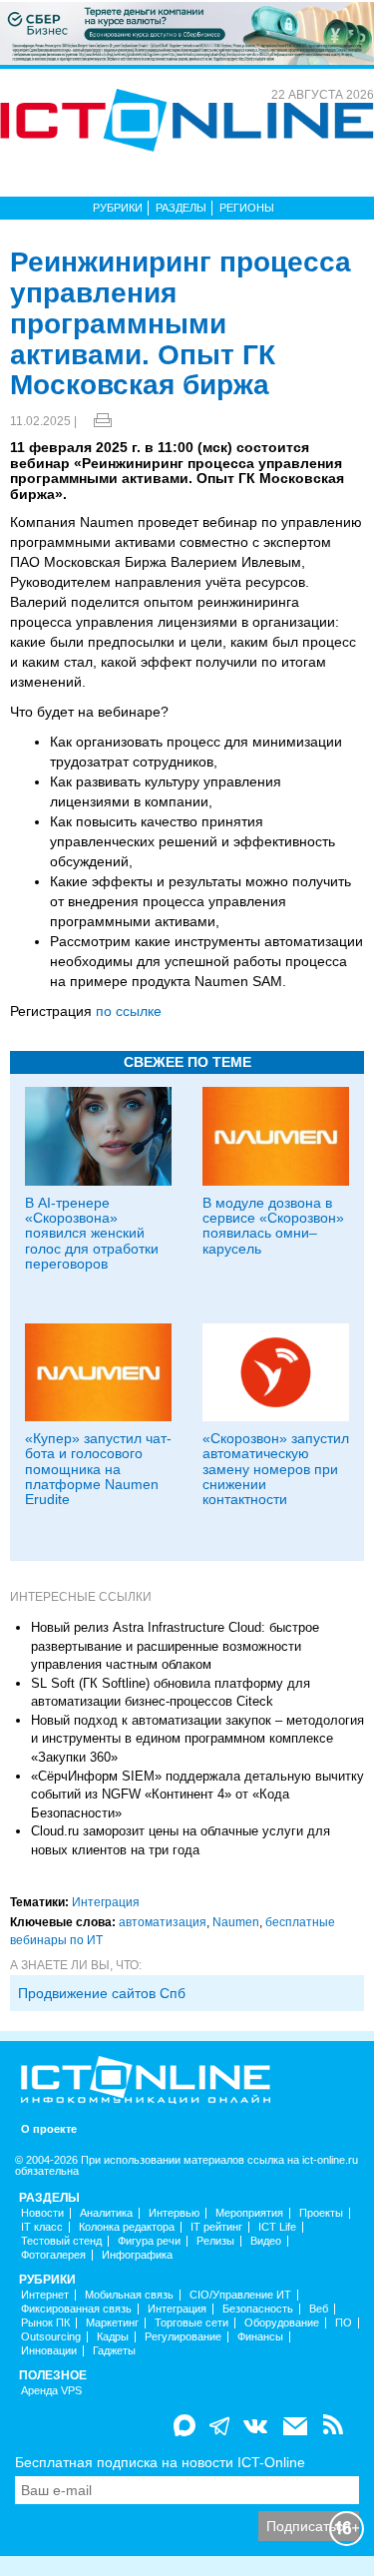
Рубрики (118, 208)
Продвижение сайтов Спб (102, 1993)
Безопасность (258, 2309)
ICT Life (277, 2227)
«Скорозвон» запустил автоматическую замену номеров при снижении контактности (276, 1469)
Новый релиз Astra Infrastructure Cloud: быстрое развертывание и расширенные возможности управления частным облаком (175, 1646)
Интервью (174, 2213)
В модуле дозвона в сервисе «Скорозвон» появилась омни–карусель (273, 1226)
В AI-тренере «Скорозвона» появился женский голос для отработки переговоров (92, 1234)
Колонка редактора (127, 2227)
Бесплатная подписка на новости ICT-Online (160, 2462)
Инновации (49, 2351)
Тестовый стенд (61, 2241)
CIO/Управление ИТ (240, 2295)
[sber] (187, 32)
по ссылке (129, 1011)
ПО (344, 2323)
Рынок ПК (45, 2323)
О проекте (49, 2129)
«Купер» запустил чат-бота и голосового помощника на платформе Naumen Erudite (98, 1469)
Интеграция (106, 1902)
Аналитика (106, 2213)
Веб (319, 2309)
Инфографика (137, 2255)
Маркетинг (112, 2323)
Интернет (45, 2295)
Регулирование (183, 2337)
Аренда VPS (51, 2391)
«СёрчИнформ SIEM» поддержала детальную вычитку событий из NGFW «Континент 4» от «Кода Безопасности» (197, 1795)
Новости (42, 2213)
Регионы (247, 208)
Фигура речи (149, 2241)
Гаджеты (114, 2351)
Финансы (260, 2337)
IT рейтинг (216, 2227)
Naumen (236, 1922)
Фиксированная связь (76, 2309)
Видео (266, 2241)
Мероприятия (249, 2213)
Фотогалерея (53, 2255)
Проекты (321, 2213)
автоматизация (163, 1922)
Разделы (181, 208)
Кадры (113, 2337)
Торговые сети (191, 2323)
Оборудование (282, 2323)
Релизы (215, 2241)
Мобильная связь (129, 2295)
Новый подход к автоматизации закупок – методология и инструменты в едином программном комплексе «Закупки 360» (197, 1739)
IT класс (42, 2227)
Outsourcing (51, 2337)
